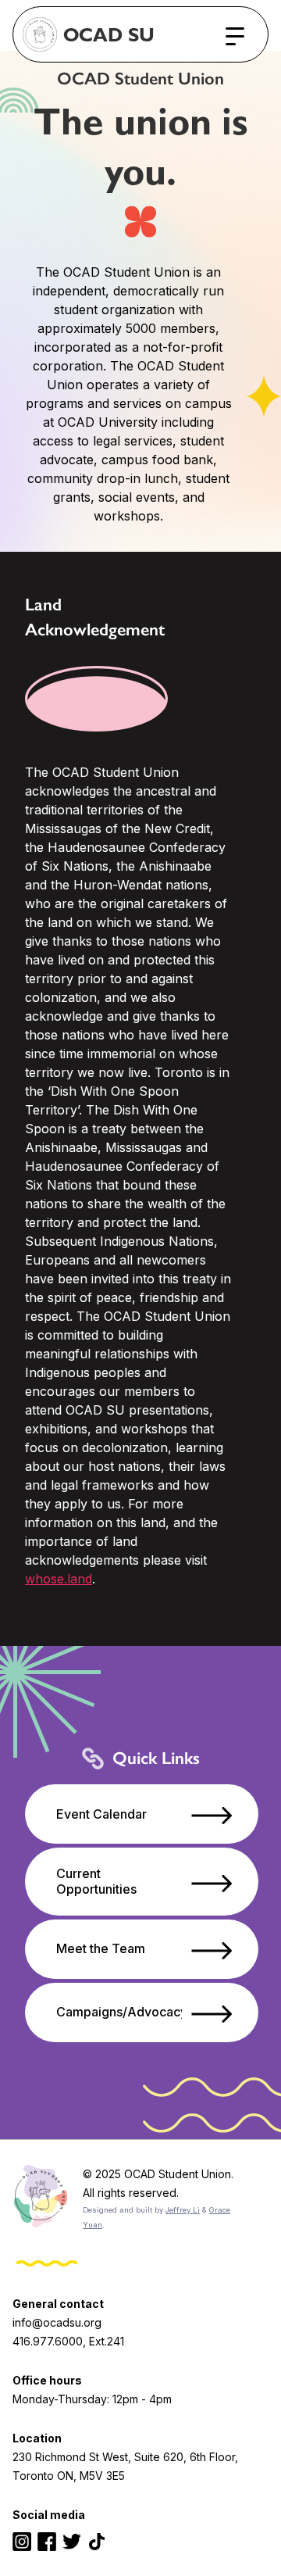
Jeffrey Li (183, 2210)
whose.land (59, 1579)
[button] (235, 37)
